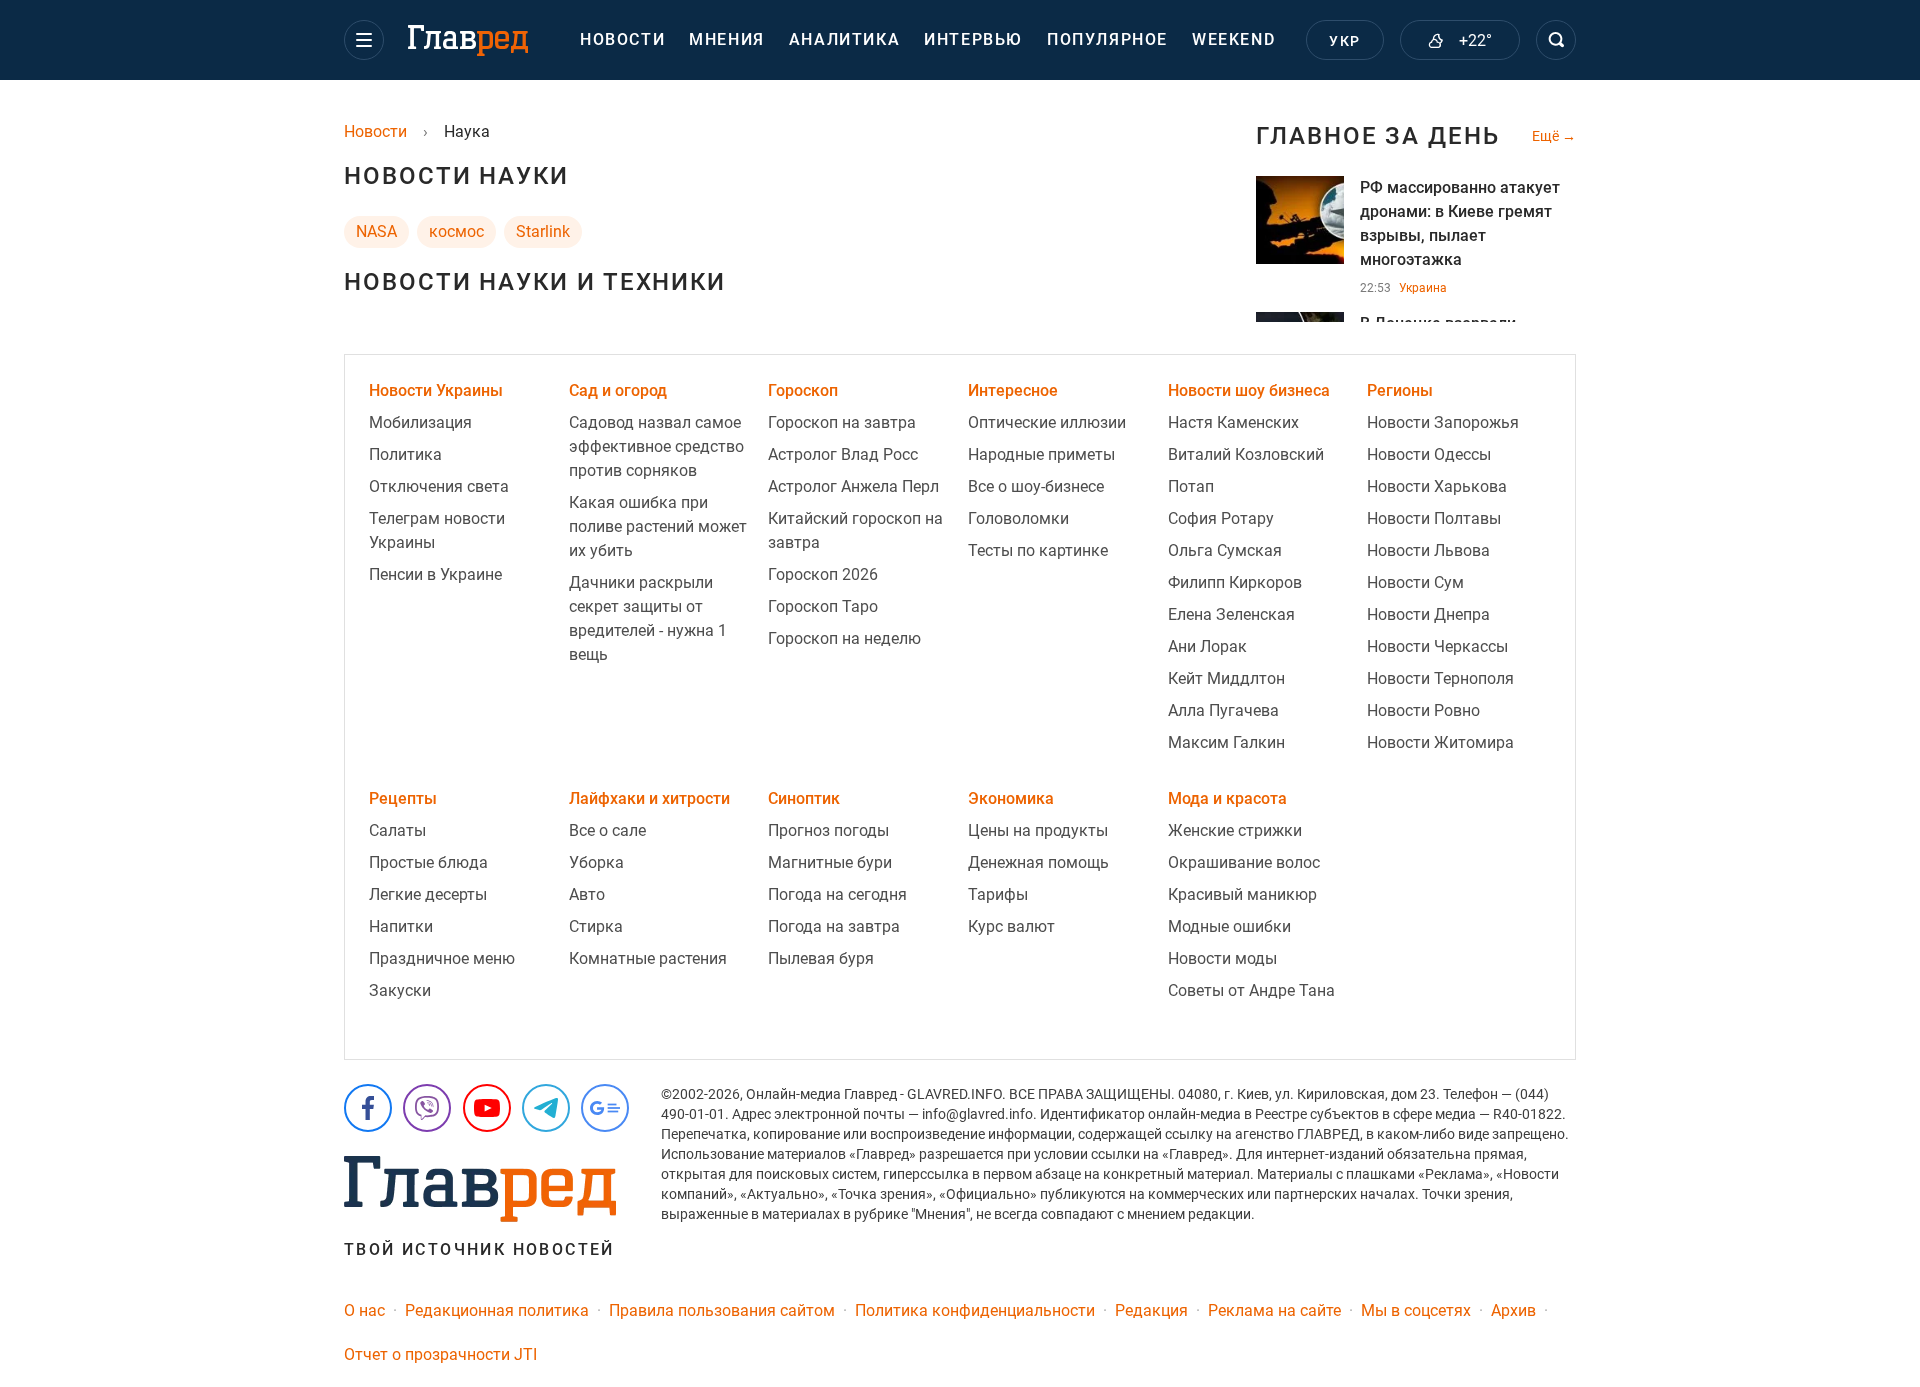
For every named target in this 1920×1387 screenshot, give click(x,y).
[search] (1556, 40)
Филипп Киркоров (1235, 582)
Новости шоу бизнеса (1249, 390)
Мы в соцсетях (1416, 1310)
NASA (376, 231)
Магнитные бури (830, 862)
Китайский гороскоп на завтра (855, 530)
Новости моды (1222, 958)
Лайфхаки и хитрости (649, 798)
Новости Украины (436, 390)
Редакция (1151, 1310)
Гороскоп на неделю (844, 638)
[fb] (368, 1108)
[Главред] (468, 41)
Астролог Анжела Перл (853, 486)
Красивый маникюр (1242, 894)
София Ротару (1221, 518)
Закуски (400, 990)
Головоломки (1018, 518)
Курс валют (1011, 926)
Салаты (397, 830)
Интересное (1013, 390)
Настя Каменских (1233, 422)
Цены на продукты (1038, 830)
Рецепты (403, 798)
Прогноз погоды (828, 830)
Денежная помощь (1038, 862)
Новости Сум (1415, 582)
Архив (1513, 1310)
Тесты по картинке (1038, 550)
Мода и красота (1227, 798)
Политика (405, 454)
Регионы (1400, 390)
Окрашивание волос (1244, 862)
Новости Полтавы (1434, 518)
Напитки (401, 926)
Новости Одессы (1429, 454)
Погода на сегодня (837, 894)
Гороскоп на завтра (842, 422)
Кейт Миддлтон (1226, 678)
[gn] (605, 1108)
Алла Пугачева (1223, 710)
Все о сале (607, 830)
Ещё (1547, 136)
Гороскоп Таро (823, 606)
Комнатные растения (648, 958)
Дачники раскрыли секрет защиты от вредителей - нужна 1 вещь (648, 618)
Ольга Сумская (1225, 550)
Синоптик (804, 798)
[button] (364, 40)
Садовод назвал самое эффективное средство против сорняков (656, 446)
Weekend (1233, 39)
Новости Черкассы (1437, 646)
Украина (1423, 288)
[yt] (487, 1108)
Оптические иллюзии (1047, 422)
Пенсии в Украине (435, 574)
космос (456, 231)
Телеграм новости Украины (437, 530)
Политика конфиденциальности (975, 1310)
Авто (587, 894)
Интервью (973, 39)
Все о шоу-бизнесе (1036, 486)
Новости (622, 39)
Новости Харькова (1437, 486)
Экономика (1011, 798)
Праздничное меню (442, 958)
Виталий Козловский (1246, 454)
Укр (1344, 41)
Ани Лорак (1207, 646)
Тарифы (998, 894)
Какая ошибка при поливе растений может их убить (658, 526)
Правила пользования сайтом (722, 1310)
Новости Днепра (1428, 614)
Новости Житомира (1440, 742)
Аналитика (844, 39)
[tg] (546, 1108)
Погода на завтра (834, 926)
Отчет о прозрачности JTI (440, 1354)
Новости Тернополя (1440, 678)
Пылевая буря (821, 958)
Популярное (1107, 39)
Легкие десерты (428, 894)
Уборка (596, 862)
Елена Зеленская (1231, 614)
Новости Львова (1428, 550)
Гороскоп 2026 (823, 574)
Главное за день (1378, 136)
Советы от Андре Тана (1251, 990)
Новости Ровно (1423, 710)
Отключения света (439, 486)
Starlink (543, 231)
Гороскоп (803, 390)
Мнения (727, 39)
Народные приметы (1041, 454)
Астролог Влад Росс (843, 454)
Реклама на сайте (1274, 1310)
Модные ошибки (1229, 926)
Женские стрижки (1235, 830)
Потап (1191, 486)
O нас (364, 1310)
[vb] (427, 1108)
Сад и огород (618, 390)
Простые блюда (428, 862)
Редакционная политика (497, 1310)
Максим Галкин (1226, 742)
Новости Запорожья (1443, 422)
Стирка (596, 926)
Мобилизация (420, 422)
